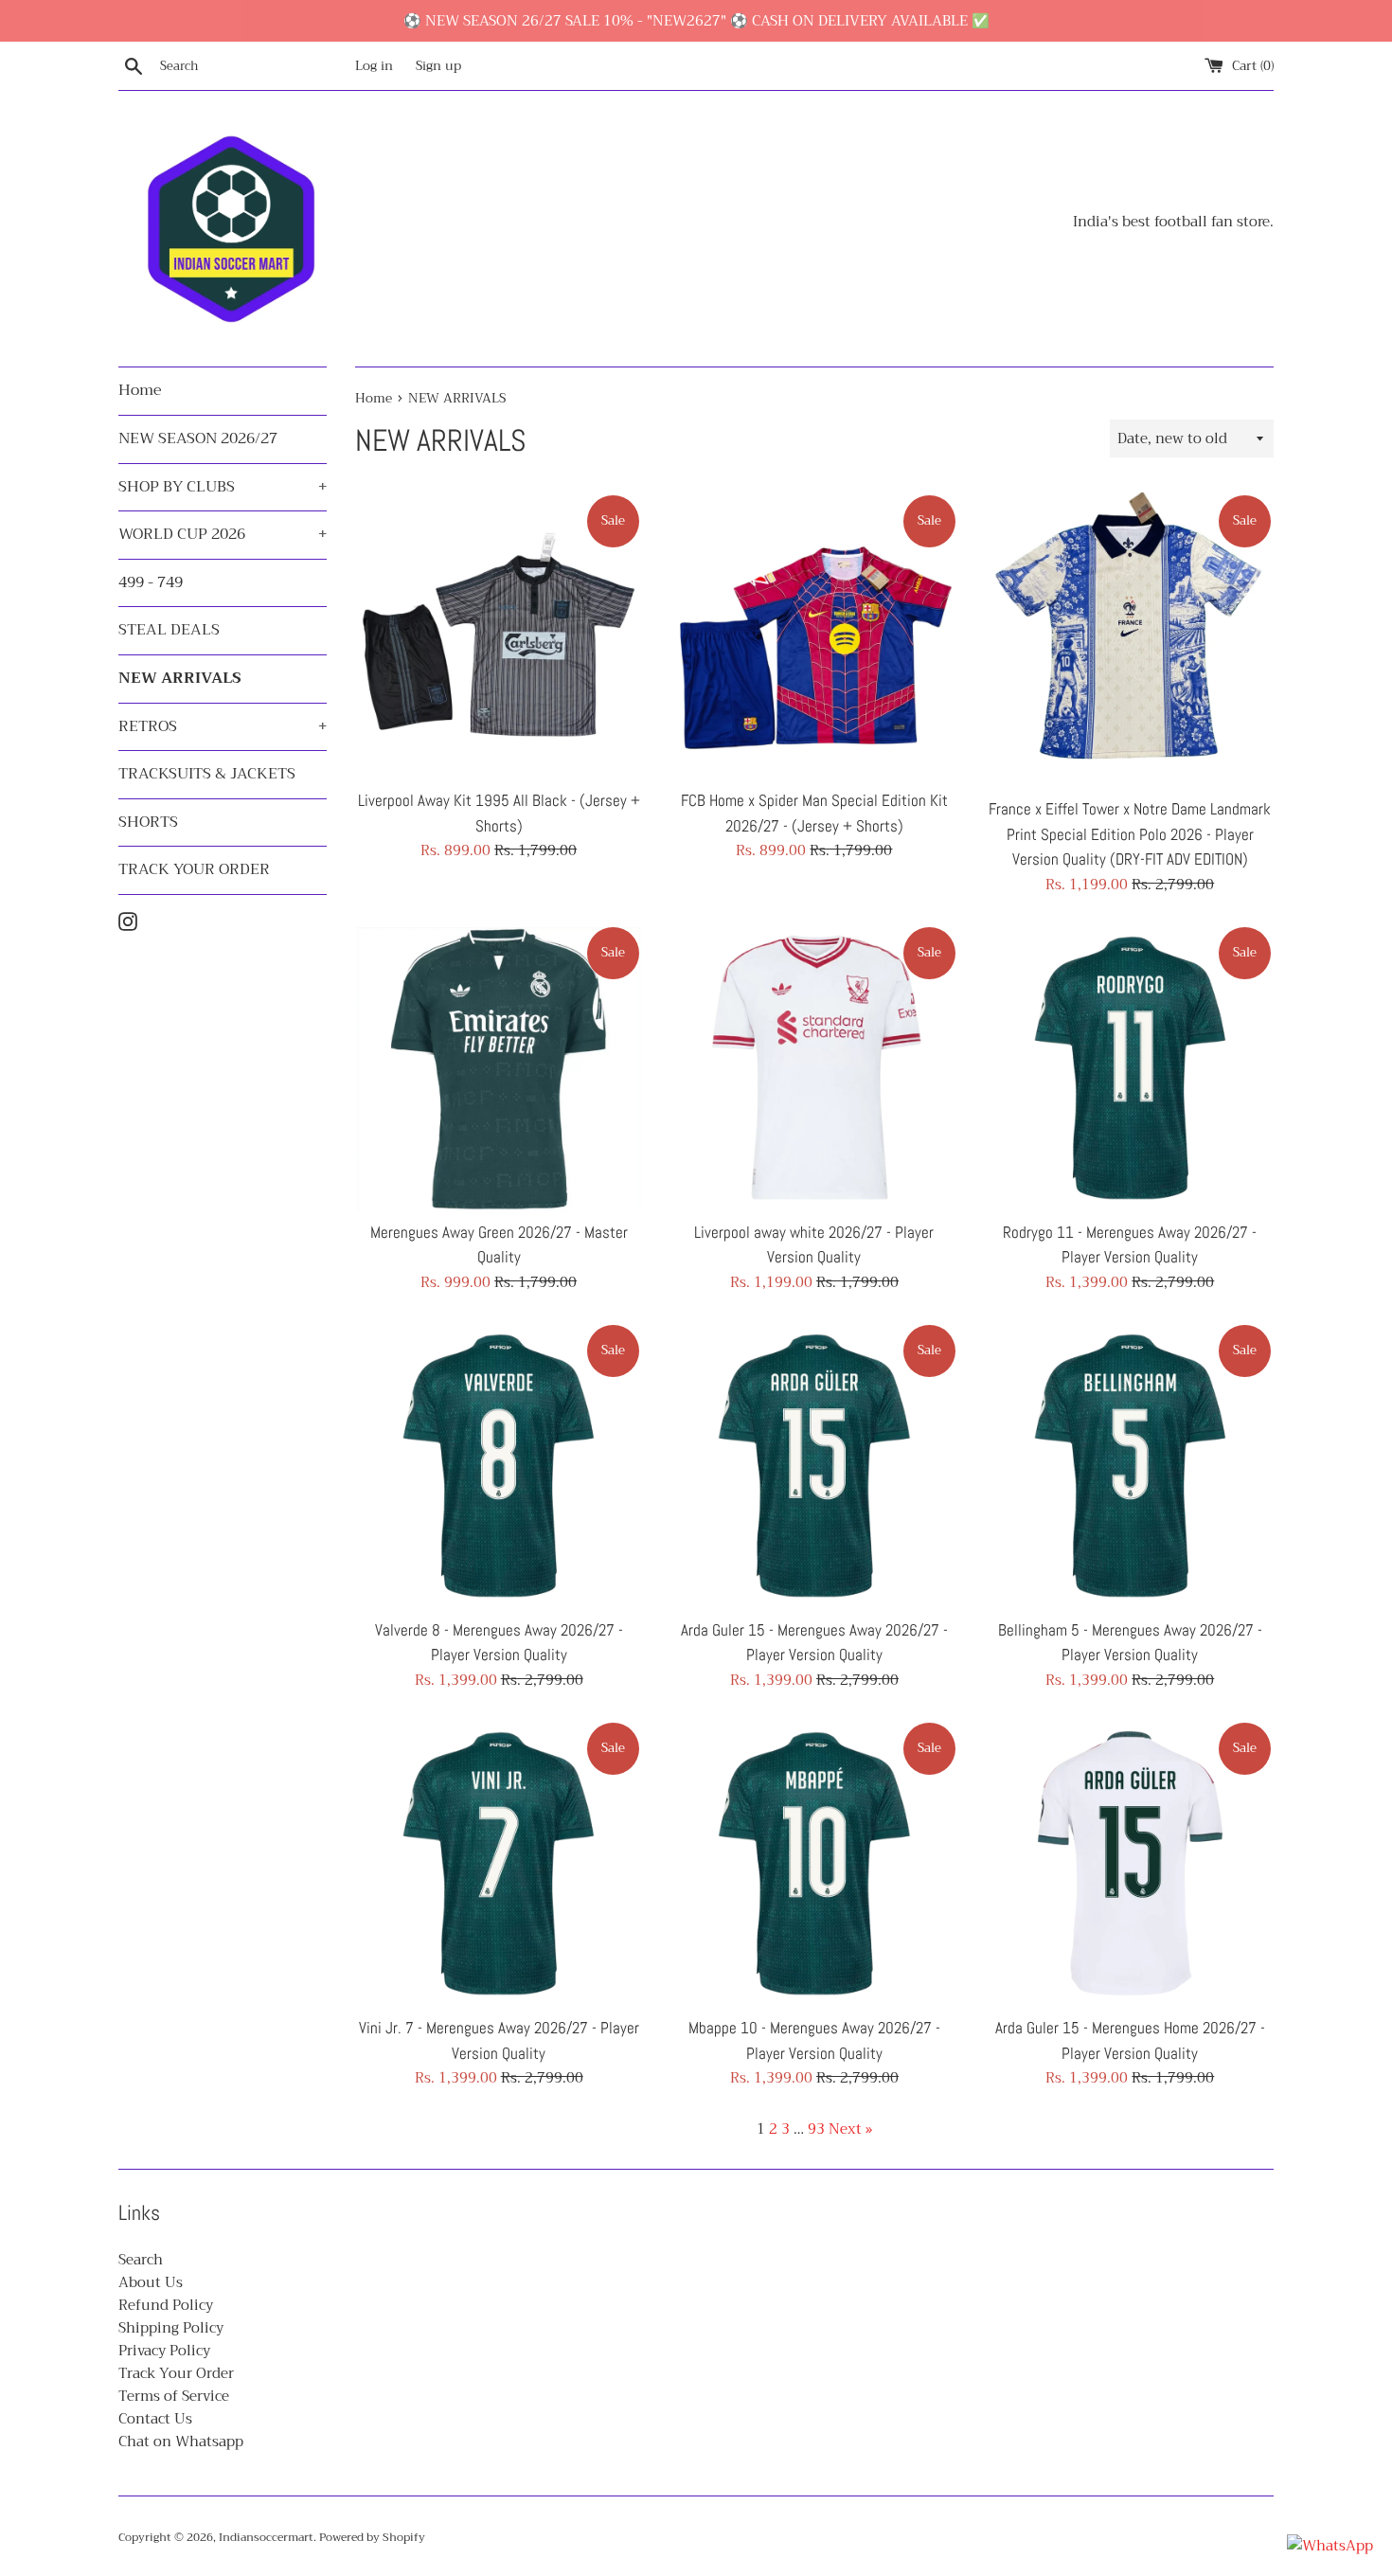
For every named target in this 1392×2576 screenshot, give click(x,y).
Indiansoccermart (266, 2537)
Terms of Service (174, 2396)
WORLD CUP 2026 (223, 534)
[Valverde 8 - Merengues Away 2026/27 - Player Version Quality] (499, 1466)
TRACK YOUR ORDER (194, 869)
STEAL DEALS (169, 630)
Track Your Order (176, 2373)
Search (141, 2260)
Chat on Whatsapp (181, 2442)
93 (816, 2129)
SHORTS (148, 822)
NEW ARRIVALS (180, 678)
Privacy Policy (164, 2351)
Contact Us (155, 2419)
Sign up (438, 66)
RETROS (223, 726)
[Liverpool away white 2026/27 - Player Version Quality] (814, 1068)
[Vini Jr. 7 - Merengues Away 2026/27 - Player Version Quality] (499, 1863)
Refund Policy (166, 2305)
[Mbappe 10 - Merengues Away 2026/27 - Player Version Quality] (814, 1863)
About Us (151, 2282)
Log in (374, 66)
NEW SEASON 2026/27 (198, 438)
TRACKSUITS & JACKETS (207, 774)
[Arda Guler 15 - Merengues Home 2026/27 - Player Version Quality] (1130, 1863)
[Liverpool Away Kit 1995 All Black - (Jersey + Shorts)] (499, 636)
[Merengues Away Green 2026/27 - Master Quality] (499, 1068)
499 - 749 (151, 582)
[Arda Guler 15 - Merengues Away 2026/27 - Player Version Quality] (814, 1466)
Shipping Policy (171, 2328)
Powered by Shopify (372, 2537)
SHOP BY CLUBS (223, 487)
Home (140, 390)
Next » (850, 2129)
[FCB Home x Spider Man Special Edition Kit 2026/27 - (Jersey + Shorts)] (814, 636)
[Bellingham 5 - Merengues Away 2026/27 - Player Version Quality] (1130, 1466)
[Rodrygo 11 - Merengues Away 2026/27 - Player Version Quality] (1130, 1068)
